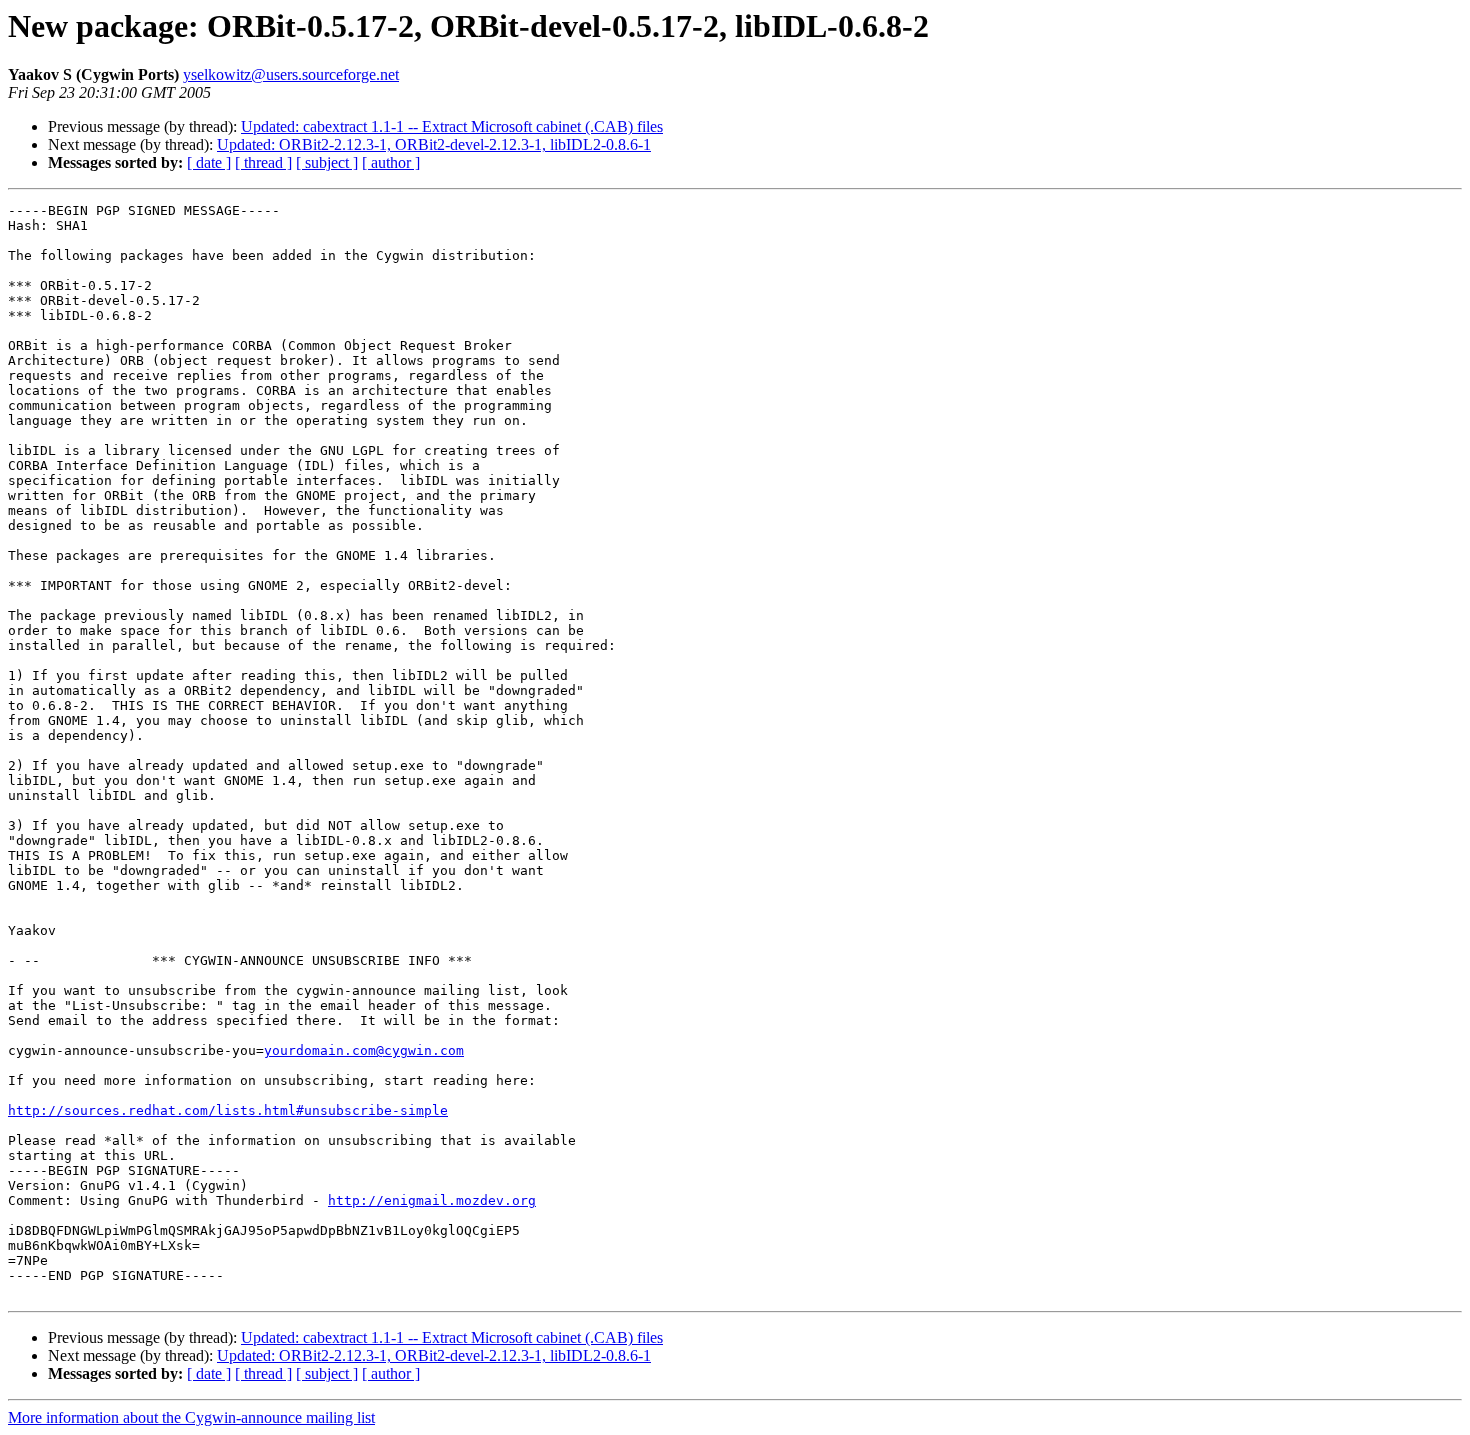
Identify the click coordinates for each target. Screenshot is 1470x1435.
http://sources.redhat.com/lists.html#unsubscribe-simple (228, 1110)
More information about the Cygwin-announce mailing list (191, 1417)
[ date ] (209, 162)
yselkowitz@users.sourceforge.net (291, 74)
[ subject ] (327, 162)
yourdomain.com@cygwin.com (364, 1050)
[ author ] (391, 162)
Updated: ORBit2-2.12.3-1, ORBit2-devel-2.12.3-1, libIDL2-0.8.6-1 (434, 144)
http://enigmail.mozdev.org (432, 1200)
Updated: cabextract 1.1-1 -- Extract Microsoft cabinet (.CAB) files (452, 126)
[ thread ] (263, 162)
